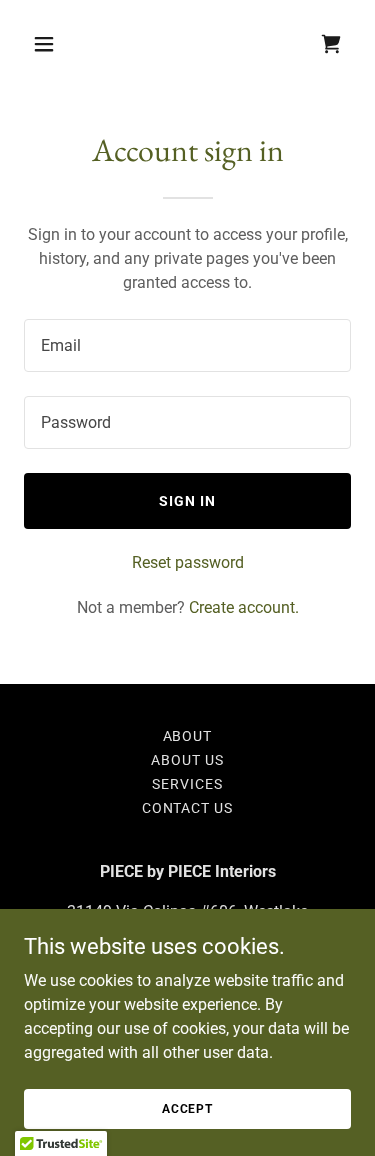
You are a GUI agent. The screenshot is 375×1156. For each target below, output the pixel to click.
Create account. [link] (244, 607)
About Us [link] (187, 760)
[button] (48, 44)
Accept (187, 1108)
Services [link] (187, 784)
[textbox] (187, 345)
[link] (331, 44)
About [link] (188, 736)
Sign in (187, 501)
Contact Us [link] (188, 808)
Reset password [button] (188, 562)
